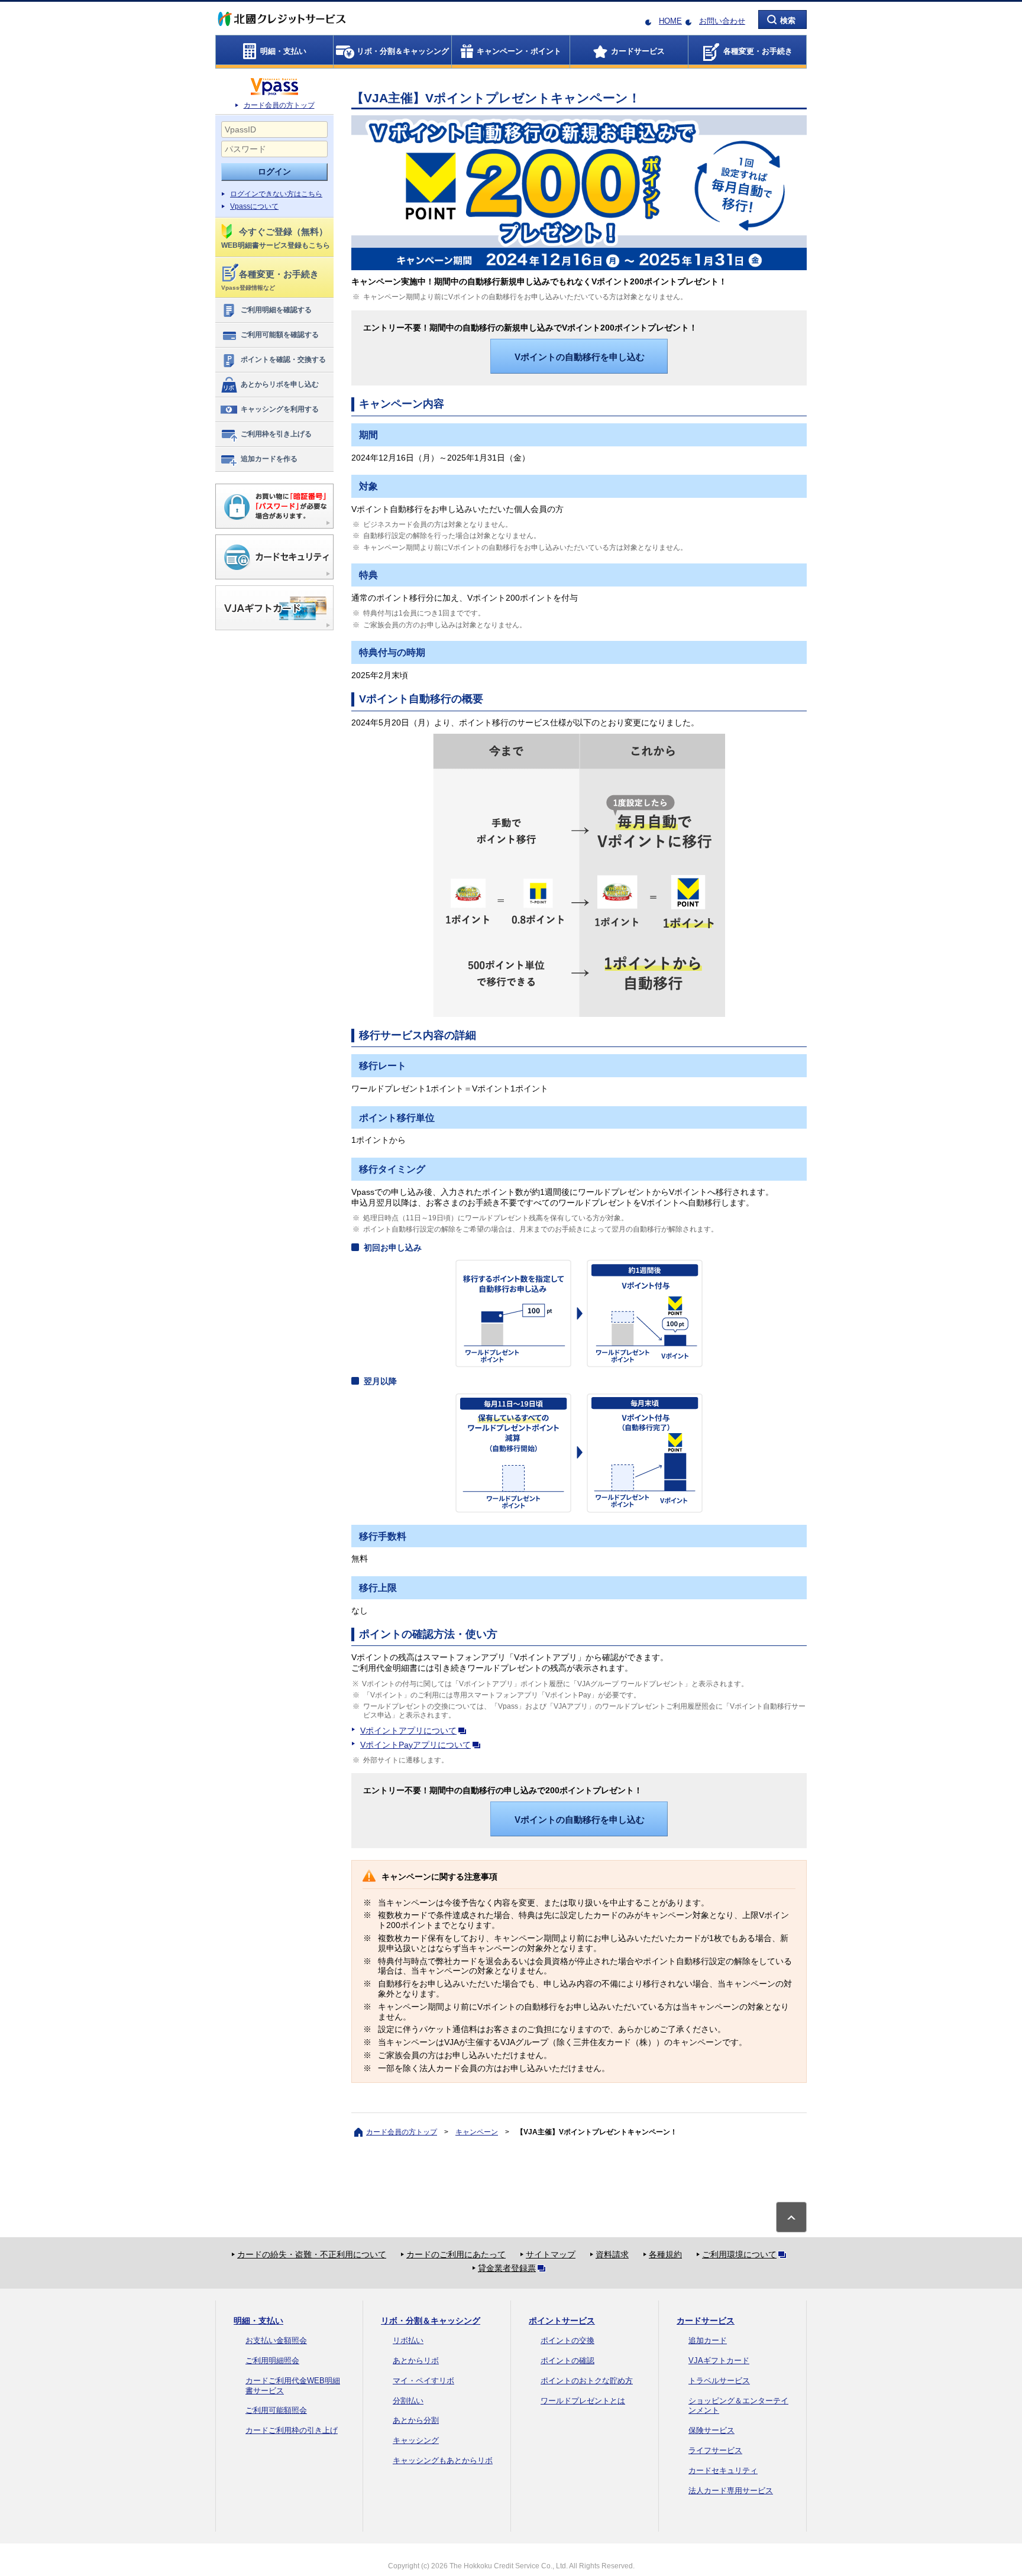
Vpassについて (254, 206)
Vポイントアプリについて (408, 1731)
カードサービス (706, 2321)
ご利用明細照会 (272, 2360)
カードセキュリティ (723, 2470)
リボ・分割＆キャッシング (431, 2321)
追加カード (708, 2340)
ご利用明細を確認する (276, 310)
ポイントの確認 (567, 2360)
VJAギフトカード (719, 2360)
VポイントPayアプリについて (415, 1745)
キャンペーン (477, 2132)
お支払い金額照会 (276, 2340)
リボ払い (408, 2340)
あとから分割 (416, 2420)
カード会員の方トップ (279, 105)
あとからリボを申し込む (280, 384)
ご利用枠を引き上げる (276, 434)
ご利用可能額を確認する (280, 335)
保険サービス (711, 2430)
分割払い (408, 2401)
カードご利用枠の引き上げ (292, 2430)
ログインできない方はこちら (276, 194)
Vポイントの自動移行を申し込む (580, 357)
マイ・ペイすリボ (423, 2381)
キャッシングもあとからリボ (443, 2460)
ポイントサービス (562, 2321)
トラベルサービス (719, 2381)
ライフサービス (715, 2450)
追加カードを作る (269, 459)
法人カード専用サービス (731, 2491)
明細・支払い (258, 2321)
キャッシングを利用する (280, 409)
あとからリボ (416, 2360)
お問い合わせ (722, 21)
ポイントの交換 (567, 2340)
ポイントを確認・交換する (283, 359)
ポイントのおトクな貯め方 (587, 2381)
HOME (670, 21)
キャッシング (416, 2440)
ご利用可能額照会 (276, 2410)
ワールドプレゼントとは (583, 2401)
